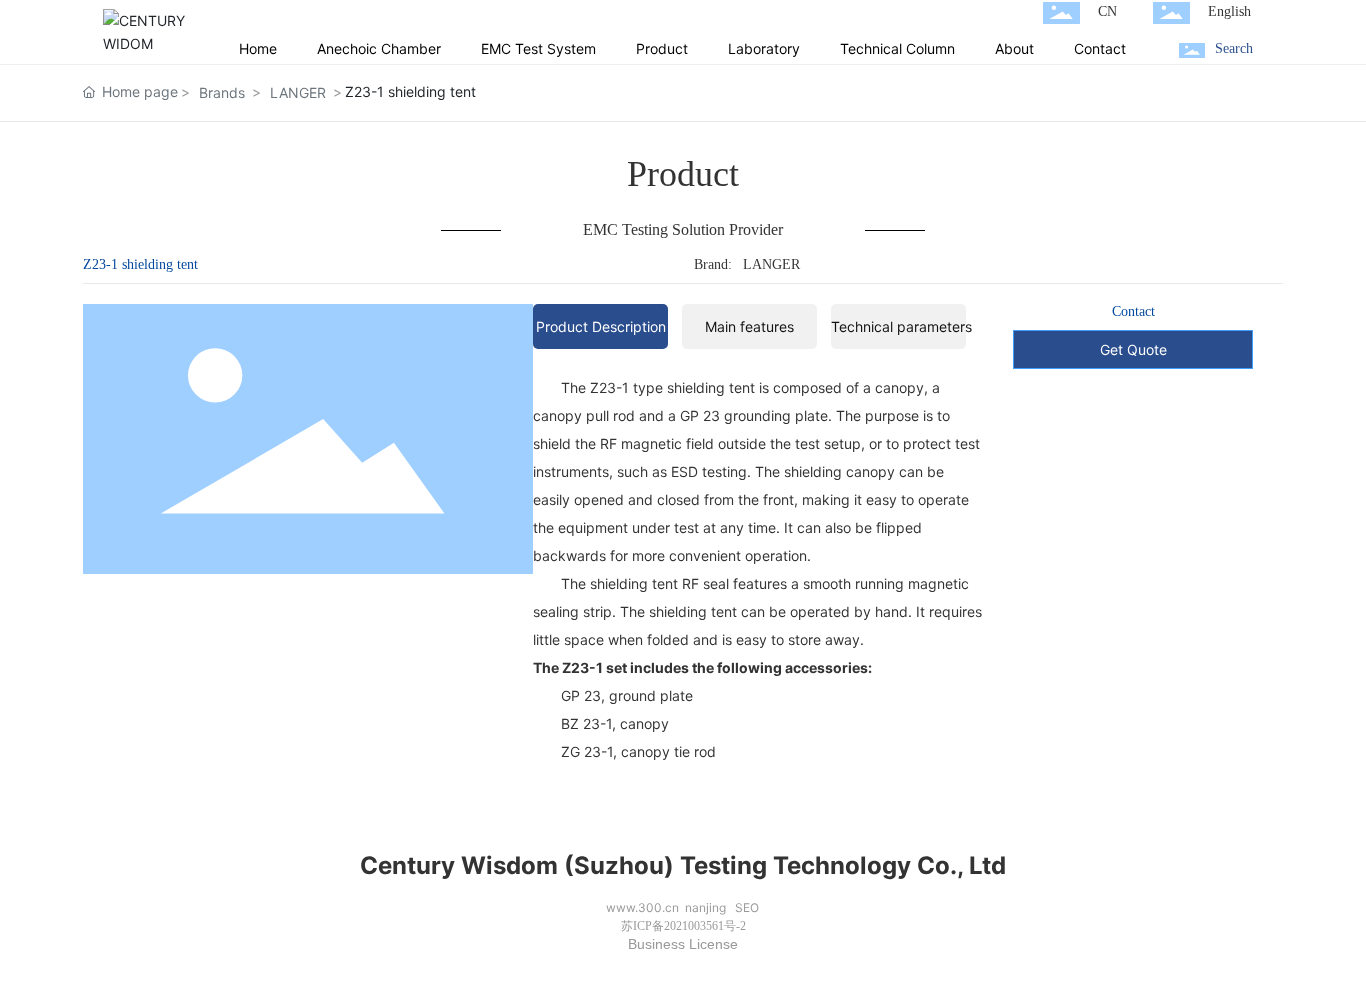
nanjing (705, 907)
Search (1234, 48)
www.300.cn (642, 907)
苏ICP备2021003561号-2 (683, 926)
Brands (222, 92)
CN (1107, 11)
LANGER (298, 92)
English (1229, 11)
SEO (747, 907)
